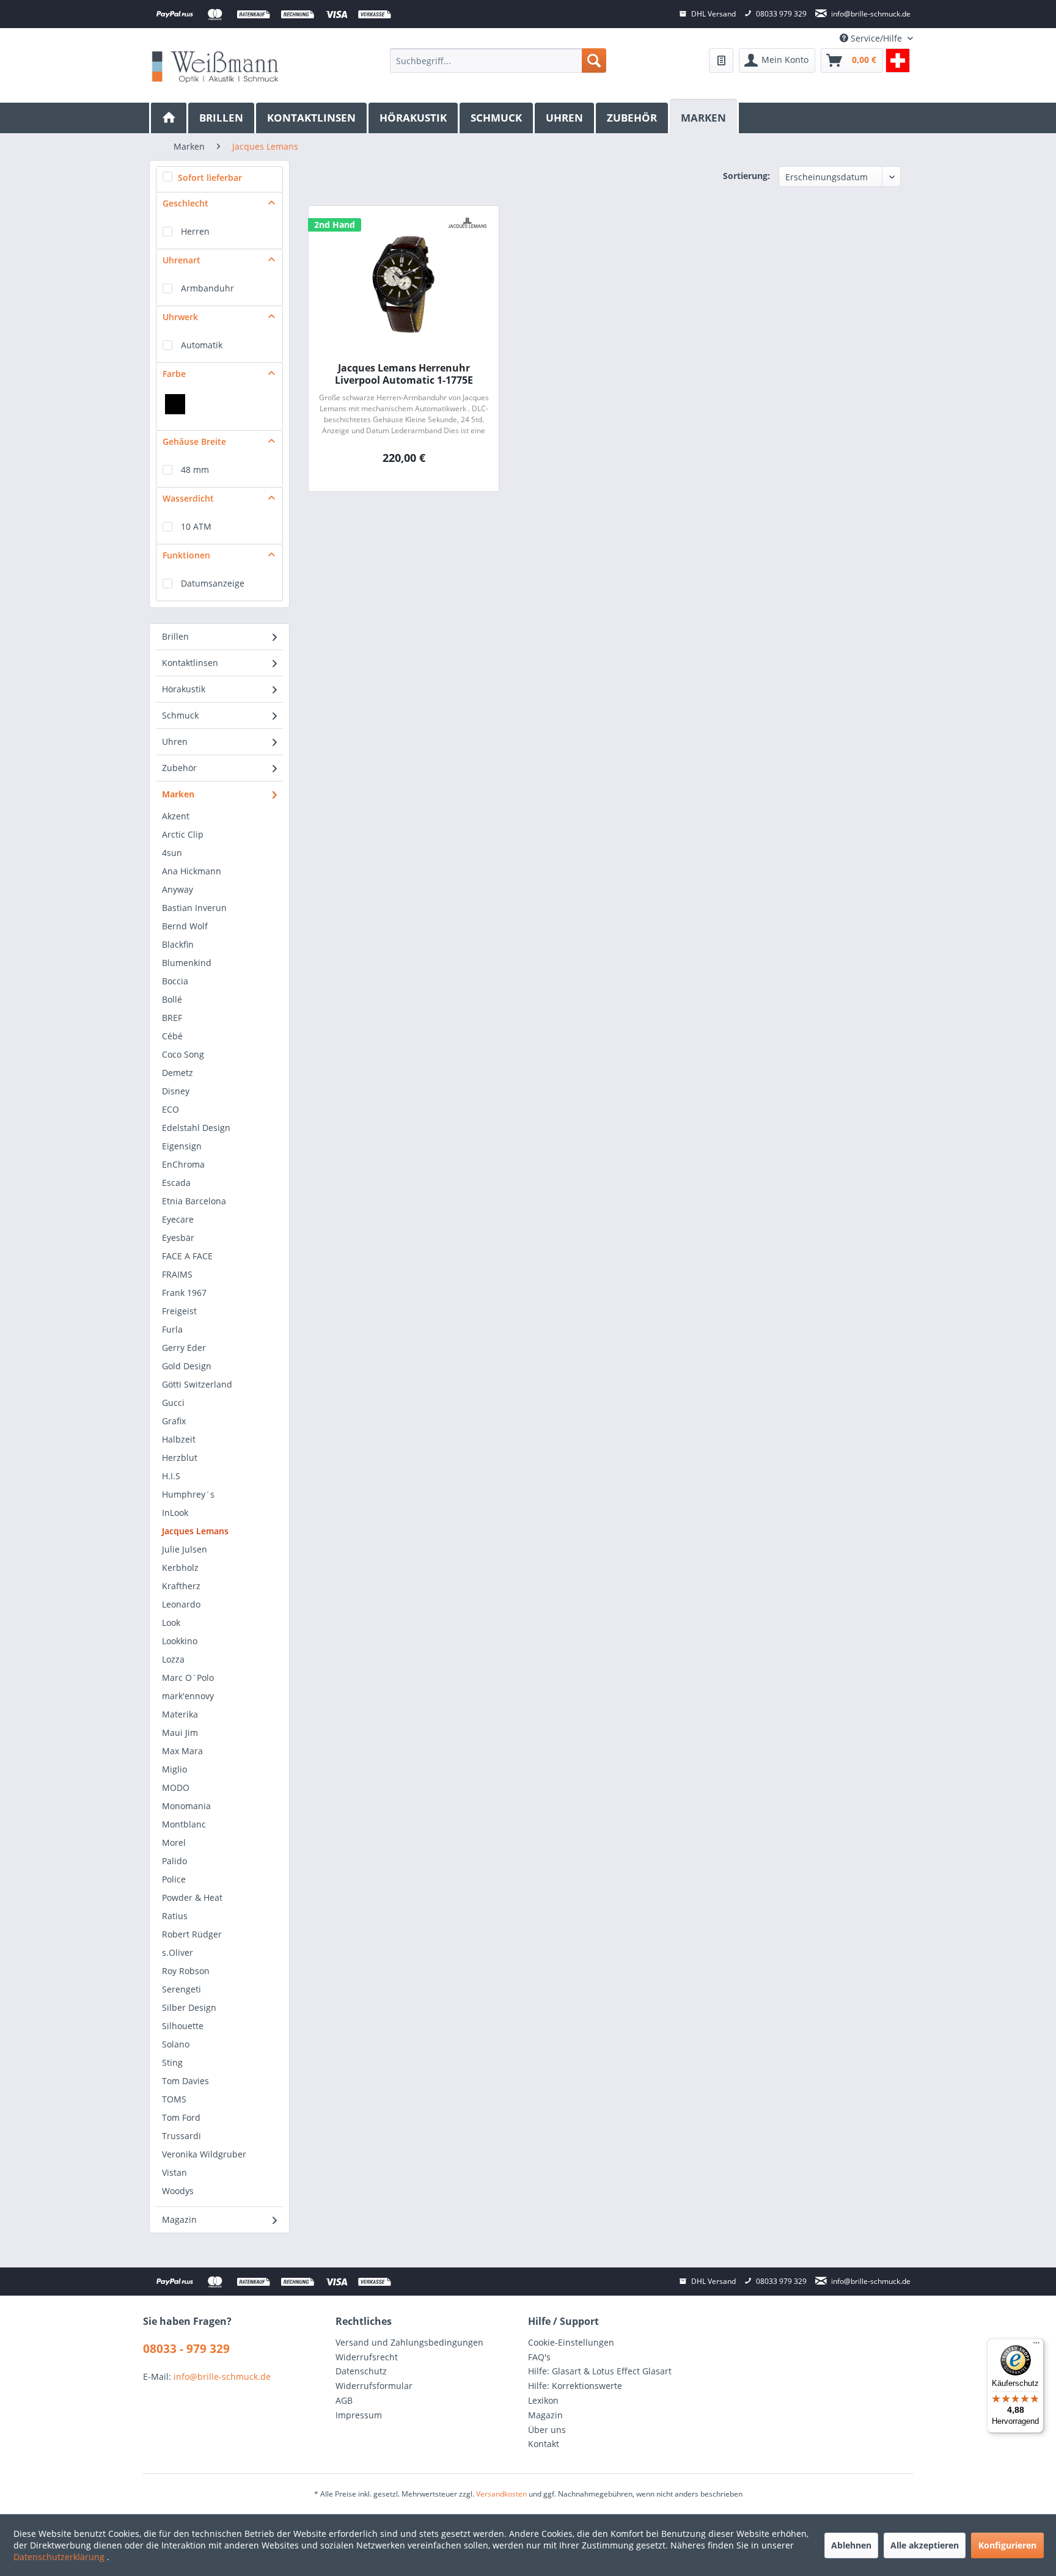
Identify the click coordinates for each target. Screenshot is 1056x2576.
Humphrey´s (188, 1494)
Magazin (179, 2219)
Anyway (178, 889)
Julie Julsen (185, 1549)
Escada (176, 1183)
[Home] (169, 118)
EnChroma (183, 1164)
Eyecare (178, 1219)
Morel (174, 1842)
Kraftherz (181, 1586)
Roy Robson (186, 1971)
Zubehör (179, 768)
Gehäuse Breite (194, 441)
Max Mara (182, 1751)
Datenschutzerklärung (60, 2557)
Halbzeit (179, 1439)
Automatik (202, 345)
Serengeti (182, 1989)
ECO (170, 1109)
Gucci (173, 1403)
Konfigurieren (1007, 2545)
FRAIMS (177, 1274)
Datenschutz (361, 2371)
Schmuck (180, 715)
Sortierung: (746, 176)
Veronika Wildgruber (204, 2154)
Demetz (178, 1073)
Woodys (178, 2191)
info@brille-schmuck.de (222, 2377)
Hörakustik (184, 689)
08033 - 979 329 (186, 2349)
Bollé (172, 999)
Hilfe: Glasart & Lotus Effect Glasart (600, 2371)
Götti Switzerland (197, 1384)
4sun (172, 853)
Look (171, 1623)
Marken (178, 794)
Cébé (172, 1036)
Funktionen (186, 555)
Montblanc (184, 1824)
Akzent (176, 816)
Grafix (174, 1421)
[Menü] (1036, 2346)
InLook (175, 1513)
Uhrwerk (180, 317)
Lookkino (180, 1641)
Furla (172, 1329)
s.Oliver (178, 1952)
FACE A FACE (187, 1256)
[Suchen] (594, 60)
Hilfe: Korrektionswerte (575, 2386)
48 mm (195, 470)
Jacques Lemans (195, 1531)
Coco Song (183, 1054)
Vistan (174, 2172)
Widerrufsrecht (367, 2357)
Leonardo (181, 1604)
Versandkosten (501, 2494)
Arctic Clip (183, 834)
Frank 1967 (184, 1293)
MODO (176, 1787)
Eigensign (182, 1146)
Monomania (186, 1806)
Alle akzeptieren (925, 2545)
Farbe (174, 374)
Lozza (173, 1659)
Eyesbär (178, 1238)
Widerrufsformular (374, 2386)
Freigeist (179, 1311)
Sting (172, 2062)
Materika (180, 1714)
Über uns (547, 2430)
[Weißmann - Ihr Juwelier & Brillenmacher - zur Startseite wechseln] (215, 66)
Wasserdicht (188, 498)
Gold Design (187, 1366)
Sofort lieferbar (210, 177)
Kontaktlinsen (190, 663)
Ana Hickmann (192, 871)
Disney (176, 1091)
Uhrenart (182, 260)
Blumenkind (187, 963)
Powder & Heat (192, 1897)
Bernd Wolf (185, 926)
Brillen (175, 636)
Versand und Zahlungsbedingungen (409, 2342)
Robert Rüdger (192, 1934)
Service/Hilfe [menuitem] (876, 38)
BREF (172, 1018)
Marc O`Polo (188, 1678)
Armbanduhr (207, 288)
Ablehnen (851, 2545)
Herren (195, 231)
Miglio (174, 1769)
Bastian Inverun (194, 908)
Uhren (175, 741)
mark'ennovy (188, 1696)
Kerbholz (180, 1568)
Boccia (175, 981)
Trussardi (182, 2136)
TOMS (174, 2099)
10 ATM (196, 526)
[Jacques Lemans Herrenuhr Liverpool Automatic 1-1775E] (404, 285)
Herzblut (180, 1458)
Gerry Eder (184, 1348)
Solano (176, 2044)
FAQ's (539, 2357)
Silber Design (189, 2007)
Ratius (175, 1916)
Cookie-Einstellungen (571, 2342)
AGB (344, 2400)
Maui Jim (180, 1733)
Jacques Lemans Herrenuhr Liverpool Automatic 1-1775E (404, 374)
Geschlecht (185, 203)
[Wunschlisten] (721, 60)
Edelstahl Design (196, 1128)
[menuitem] (498, 60)
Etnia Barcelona (194, 1201)
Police (174, 1879)
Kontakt (544, 2444)
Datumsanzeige (213, 583)
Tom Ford (181, 2117)
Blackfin (178, 944)
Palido (174, 1861)
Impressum (359, 2415)
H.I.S (171, 1476)
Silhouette (183, 2026)
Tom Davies (185, 2081)
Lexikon (543, 2400)
